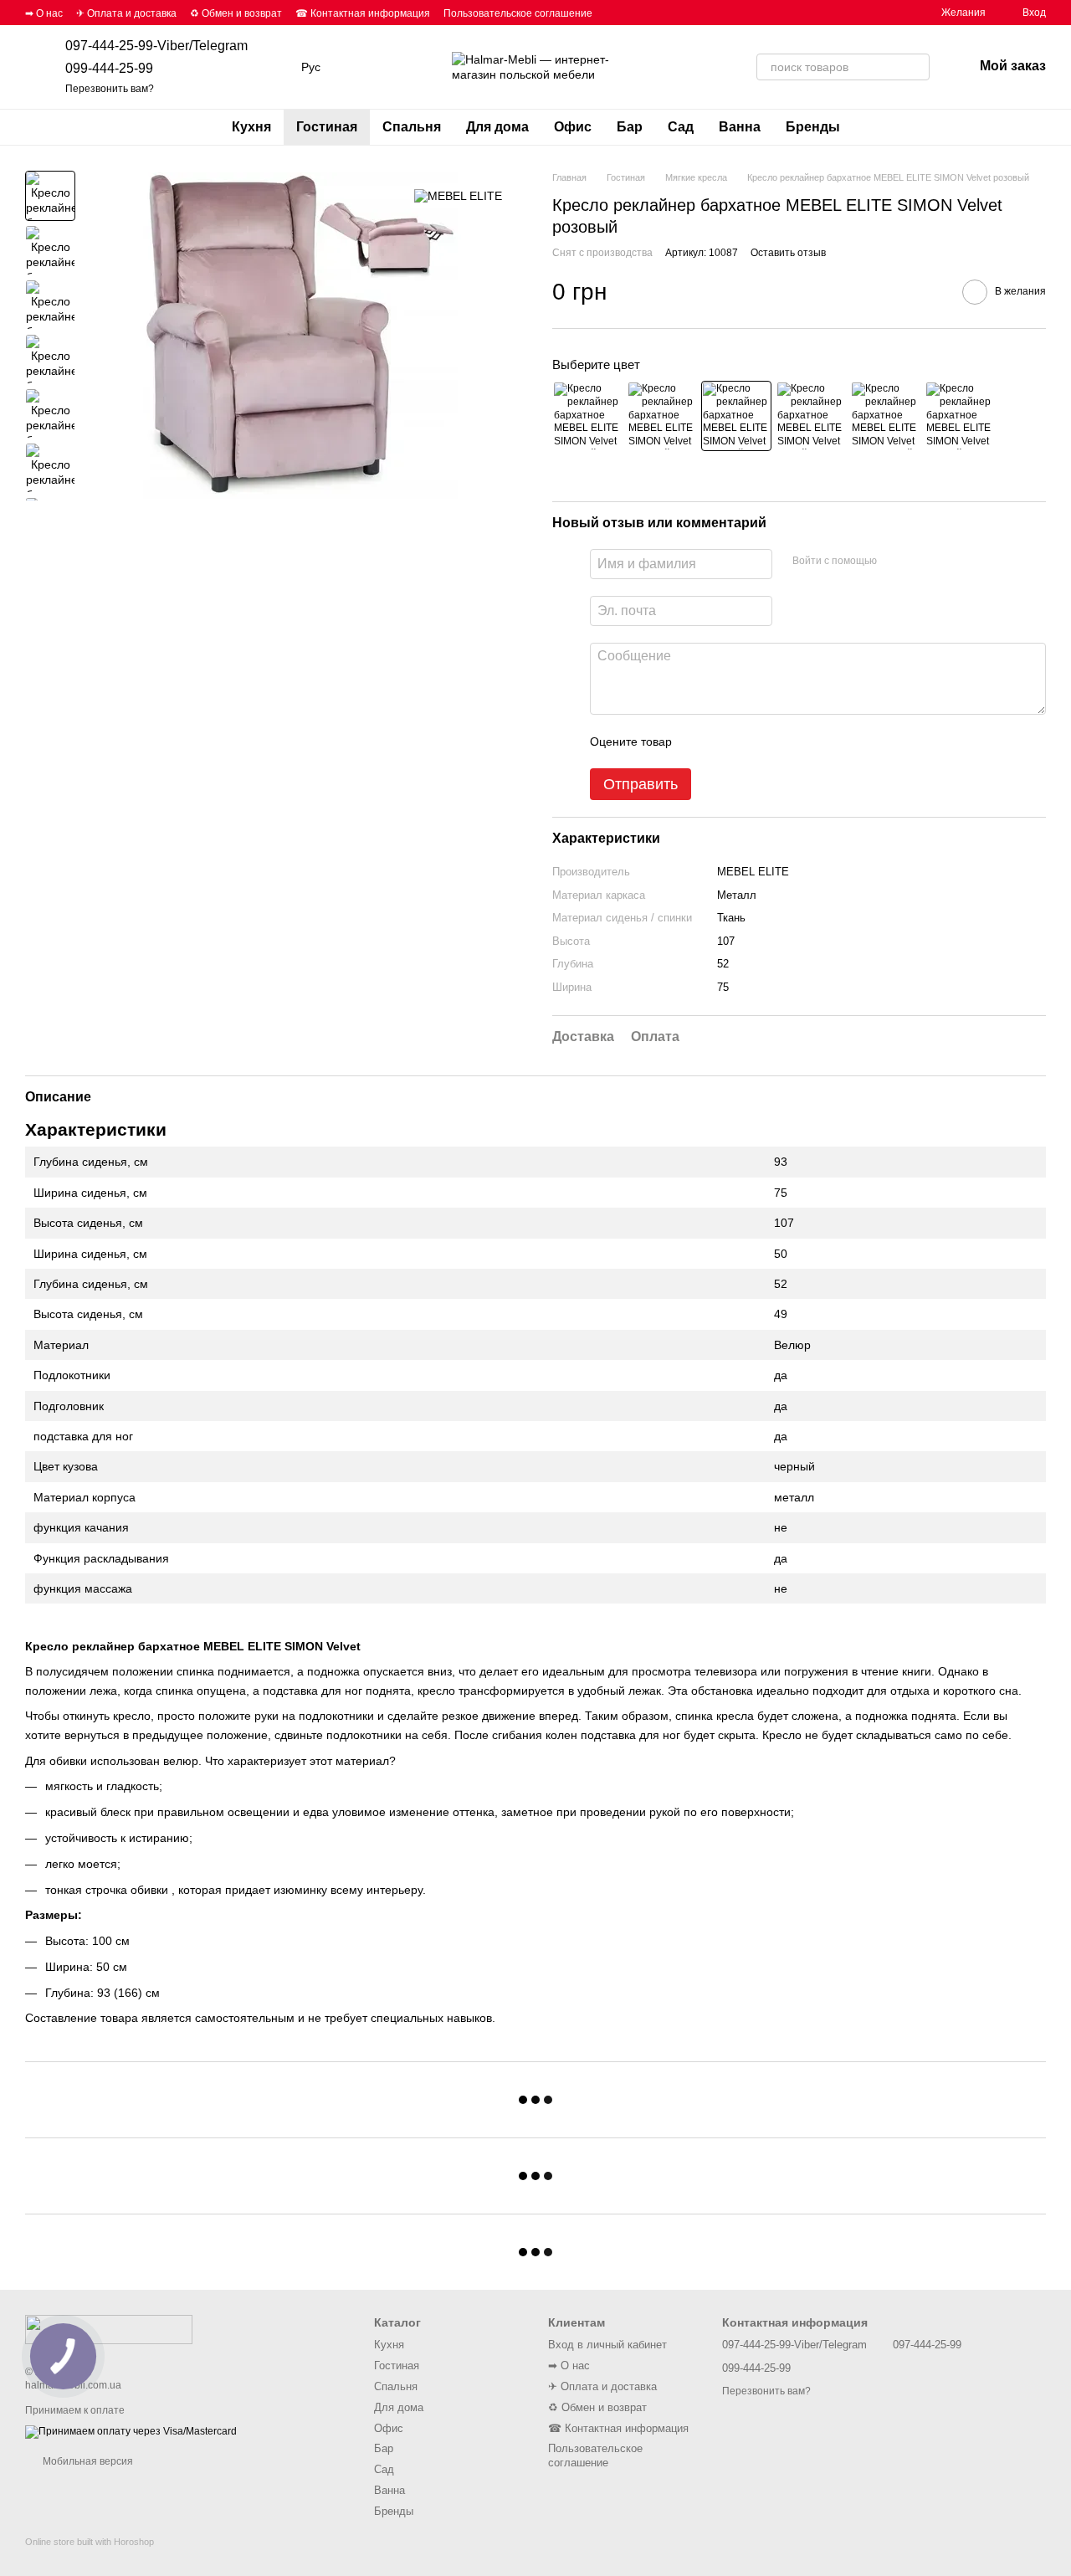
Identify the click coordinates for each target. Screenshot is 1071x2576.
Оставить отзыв (788, 253)
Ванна (740, 127)
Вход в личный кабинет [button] (607, 2345)
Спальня (412, 127)
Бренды (813, 127)
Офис (573, 127)
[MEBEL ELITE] (458, 195)
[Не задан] (587, 416)
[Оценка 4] (780, 741)
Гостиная (327, 127)
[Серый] (811, 416)
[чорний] (960, 416)
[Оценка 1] (699, 741)
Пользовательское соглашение (518, 13)
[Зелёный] (662, 416)
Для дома (497, 127)
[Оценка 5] (807, 741)
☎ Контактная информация (363, 13)
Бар (630, 127)
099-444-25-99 (109, 68)
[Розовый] (736, 416)
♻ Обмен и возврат (236, 13)
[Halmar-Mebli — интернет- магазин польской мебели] (109, 2329)
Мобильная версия (87, 2461)
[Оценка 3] (753, 741)
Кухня (251, 127)
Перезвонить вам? (110, 89)
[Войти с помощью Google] (922, 562)
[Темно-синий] (885, 416)
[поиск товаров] (916, 67)
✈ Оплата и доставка (126, 13)
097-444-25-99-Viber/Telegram (156, 46)
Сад (681, 127)
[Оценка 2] (726, 741)
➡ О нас (44, 13)
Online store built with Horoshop (90, 2542)
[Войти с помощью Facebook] (895, 562)
